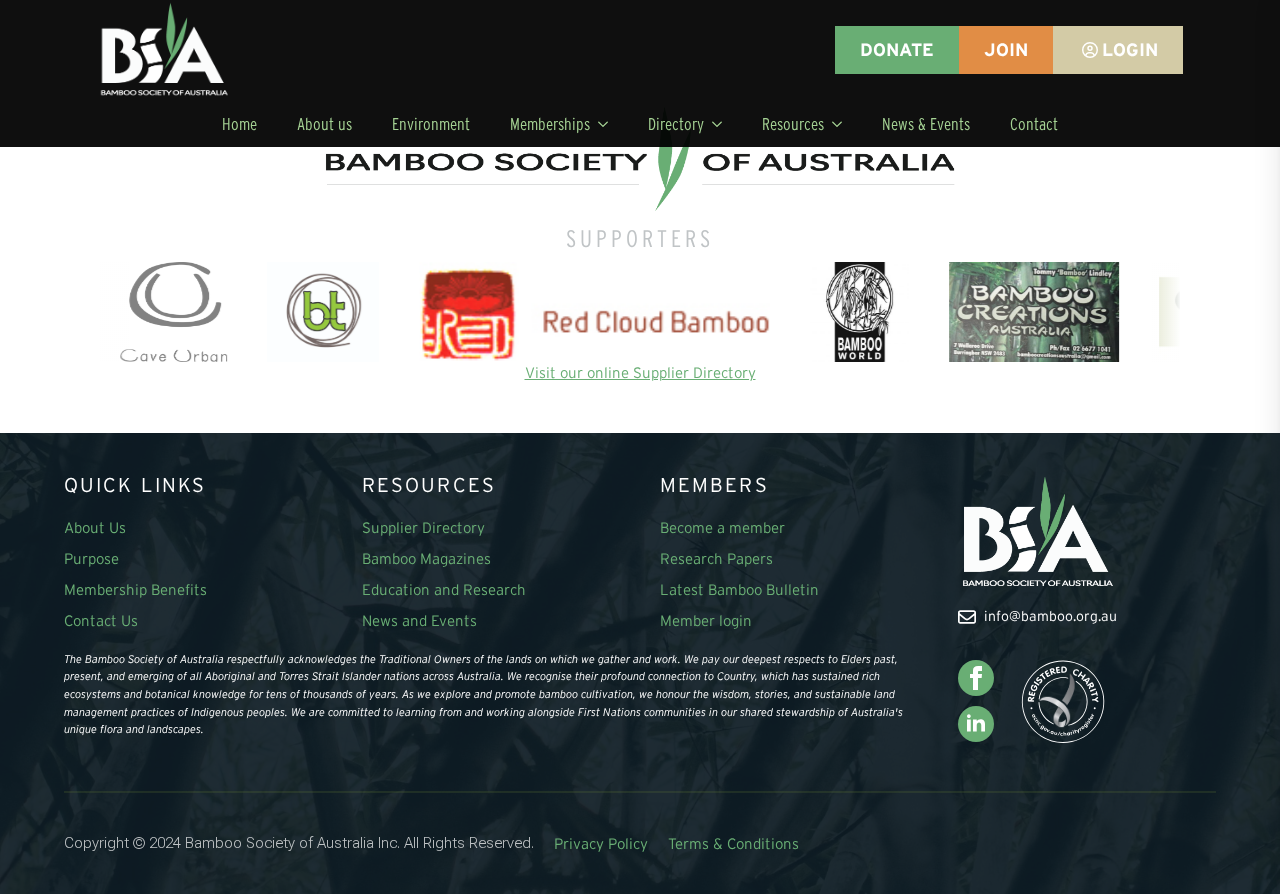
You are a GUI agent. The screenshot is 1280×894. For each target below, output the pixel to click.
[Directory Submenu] (723, 123)
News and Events (419, 620)
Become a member (722, 527)
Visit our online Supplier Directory (640, 372)
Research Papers (716, 558)
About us (324, 123)
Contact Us (101, 620)
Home (239, 123)
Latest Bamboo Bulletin (739, 589)
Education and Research (444, 589)
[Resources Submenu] (843, 123)
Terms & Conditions (733, 843)
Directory (676, 123)
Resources (793, 123)
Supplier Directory (423, 527)
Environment (431, 123)
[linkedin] (976, 724)
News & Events (926, 123)
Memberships (550, 123)
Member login (706, 620)
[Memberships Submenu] (609, 123)
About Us (95, 527)
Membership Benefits (135, 589)
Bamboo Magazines (426, 558)
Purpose (91, 558)
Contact (1034, 123)
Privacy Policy (601, 843)
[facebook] (976, 678)
